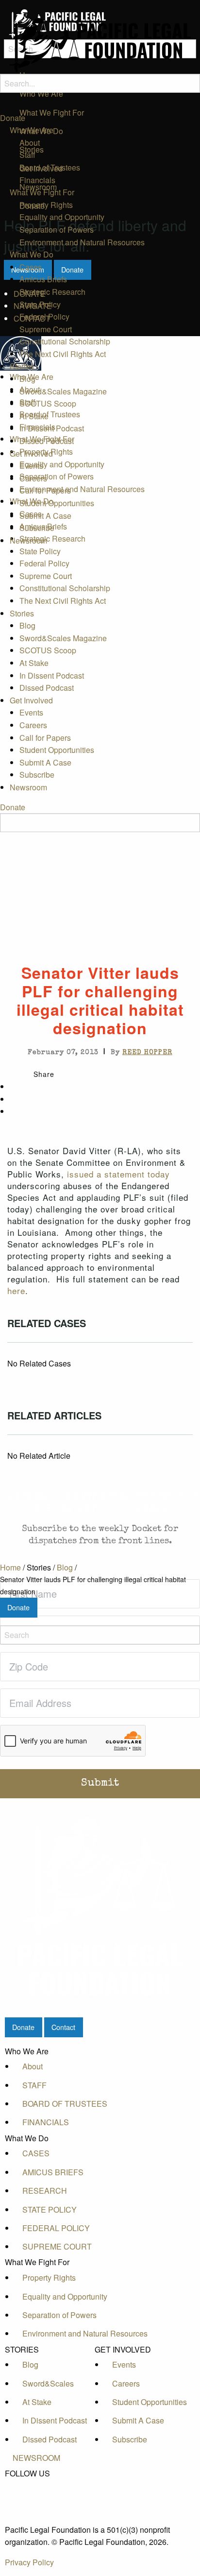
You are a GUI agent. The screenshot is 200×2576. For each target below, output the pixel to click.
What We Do (32, 254)
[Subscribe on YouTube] (36, 2507)
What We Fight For (42, 192)
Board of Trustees (50, 167)
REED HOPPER (147, 1053)
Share (44, 1074)
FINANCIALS (46, 2122)
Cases (31, 267)
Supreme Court (46, 329)
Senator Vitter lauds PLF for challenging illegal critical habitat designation (93, 1585)
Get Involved (31, 453)
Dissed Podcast (47, 441)
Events (31, 466)
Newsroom (28, 540)
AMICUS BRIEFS (53, 2172)
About (30, 143)
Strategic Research (52, 292)
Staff (27, 155)
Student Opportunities (57, 503)
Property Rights (46, 205)
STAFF (34, 2085)
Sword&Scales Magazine (63, 391)
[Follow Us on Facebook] (36, 2485)
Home (10, 1567)
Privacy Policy (29, 2562)
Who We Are (32, 130)
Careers (33, 478)
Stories (22, 366)
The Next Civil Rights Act (63, 354)
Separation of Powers (57, 230)
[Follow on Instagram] (36, 2518)
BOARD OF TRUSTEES (65, 2104)
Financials (37, 180)
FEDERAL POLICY (56, 2228)
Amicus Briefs (43, 279)
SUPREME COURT (57, 2246)
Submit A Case (45, 516)
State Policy (40, 304)
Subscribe (37, 528)
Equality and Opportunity (62, 217)
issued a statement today (118, 1174)
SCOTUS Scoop (48, 403)
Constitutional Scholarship (65, 341)
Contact (63, 2027)
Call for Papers (45, 490)
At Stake (34, 416)
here (16, 1290)
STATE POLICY (50, 2209)
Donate (13, 118)
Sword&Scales (48, 2383)
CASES (36, 2153)
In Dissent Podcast (52, 428)
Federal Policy (44, 316)
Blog (27, 379)
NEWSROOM (36, 2458)
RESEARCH (45, 2191)
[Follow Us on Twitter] (36, 2496)
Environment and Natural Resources (82, 242)
